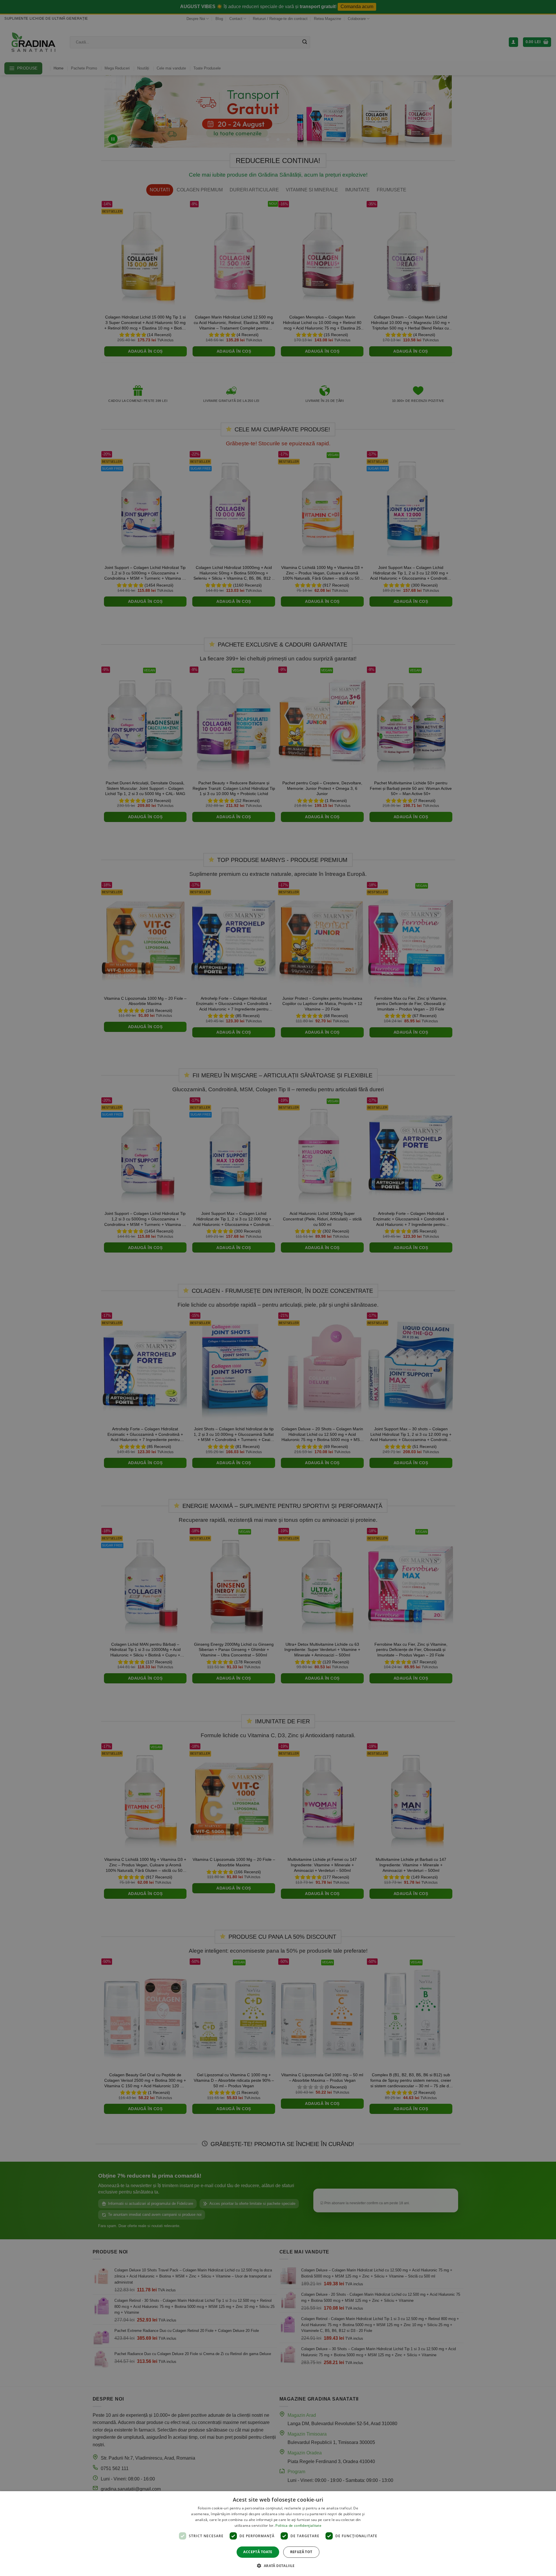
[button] (278, 2566)
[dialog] (278, 2534)
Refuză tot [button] (301, 2552)
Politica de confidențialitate (298, 2525)
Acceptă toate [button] (258, 2552)
